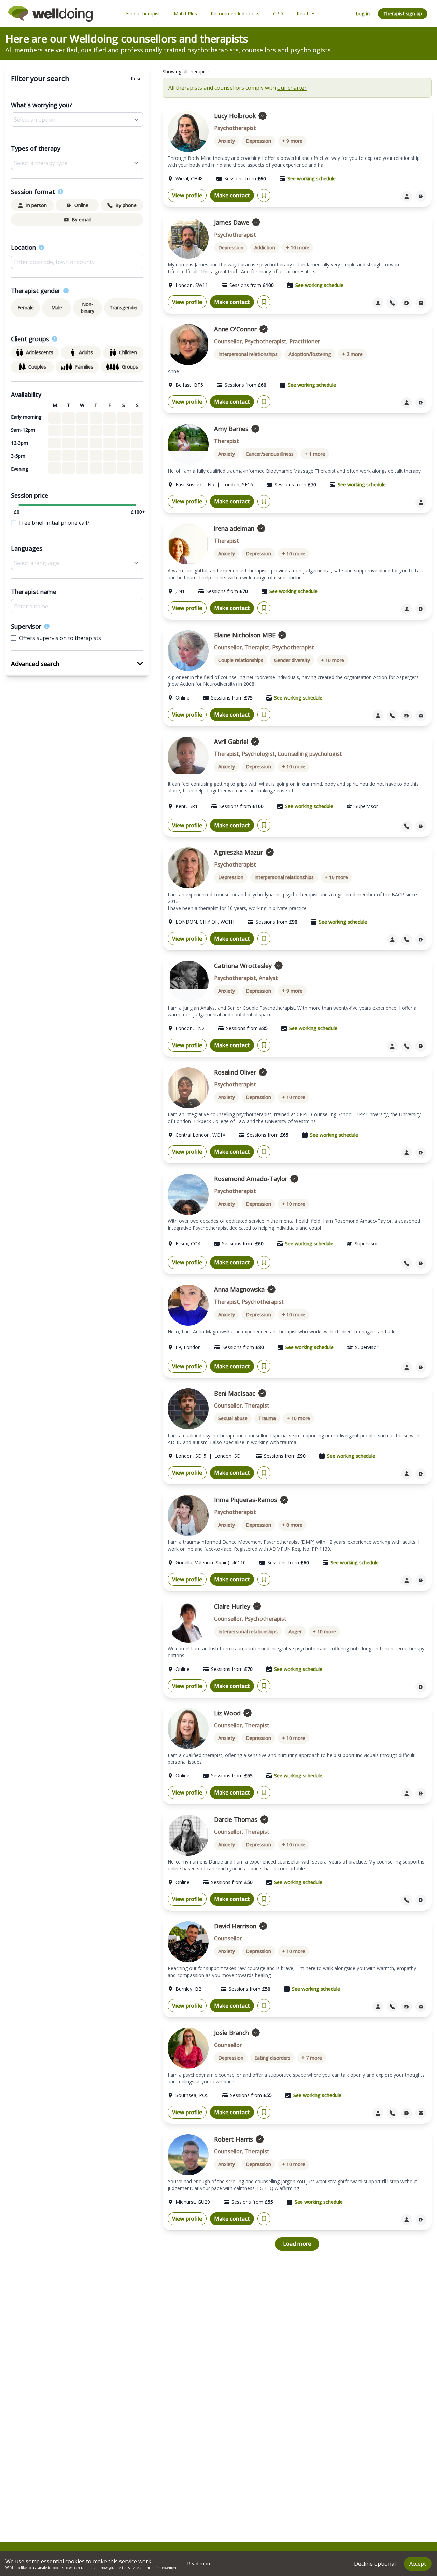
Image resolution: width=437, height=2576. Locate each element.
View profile (187, 195)
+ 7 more (312, 2058)
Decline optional (375, 2564)
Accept (418, 2564)
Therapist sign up (403, 13)
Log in (363, 13)
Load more (297, 2244)
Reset (137, 78)
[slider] (16, 505)
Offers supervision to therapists (60, 638)
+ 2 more (352, 354)
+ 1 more (315, 454)
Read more (199, 2564)
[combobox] (77, 262)
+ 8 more (292, 1525)
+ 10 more (298, 247)
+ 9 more (292, 141)
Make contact (232, 195)
